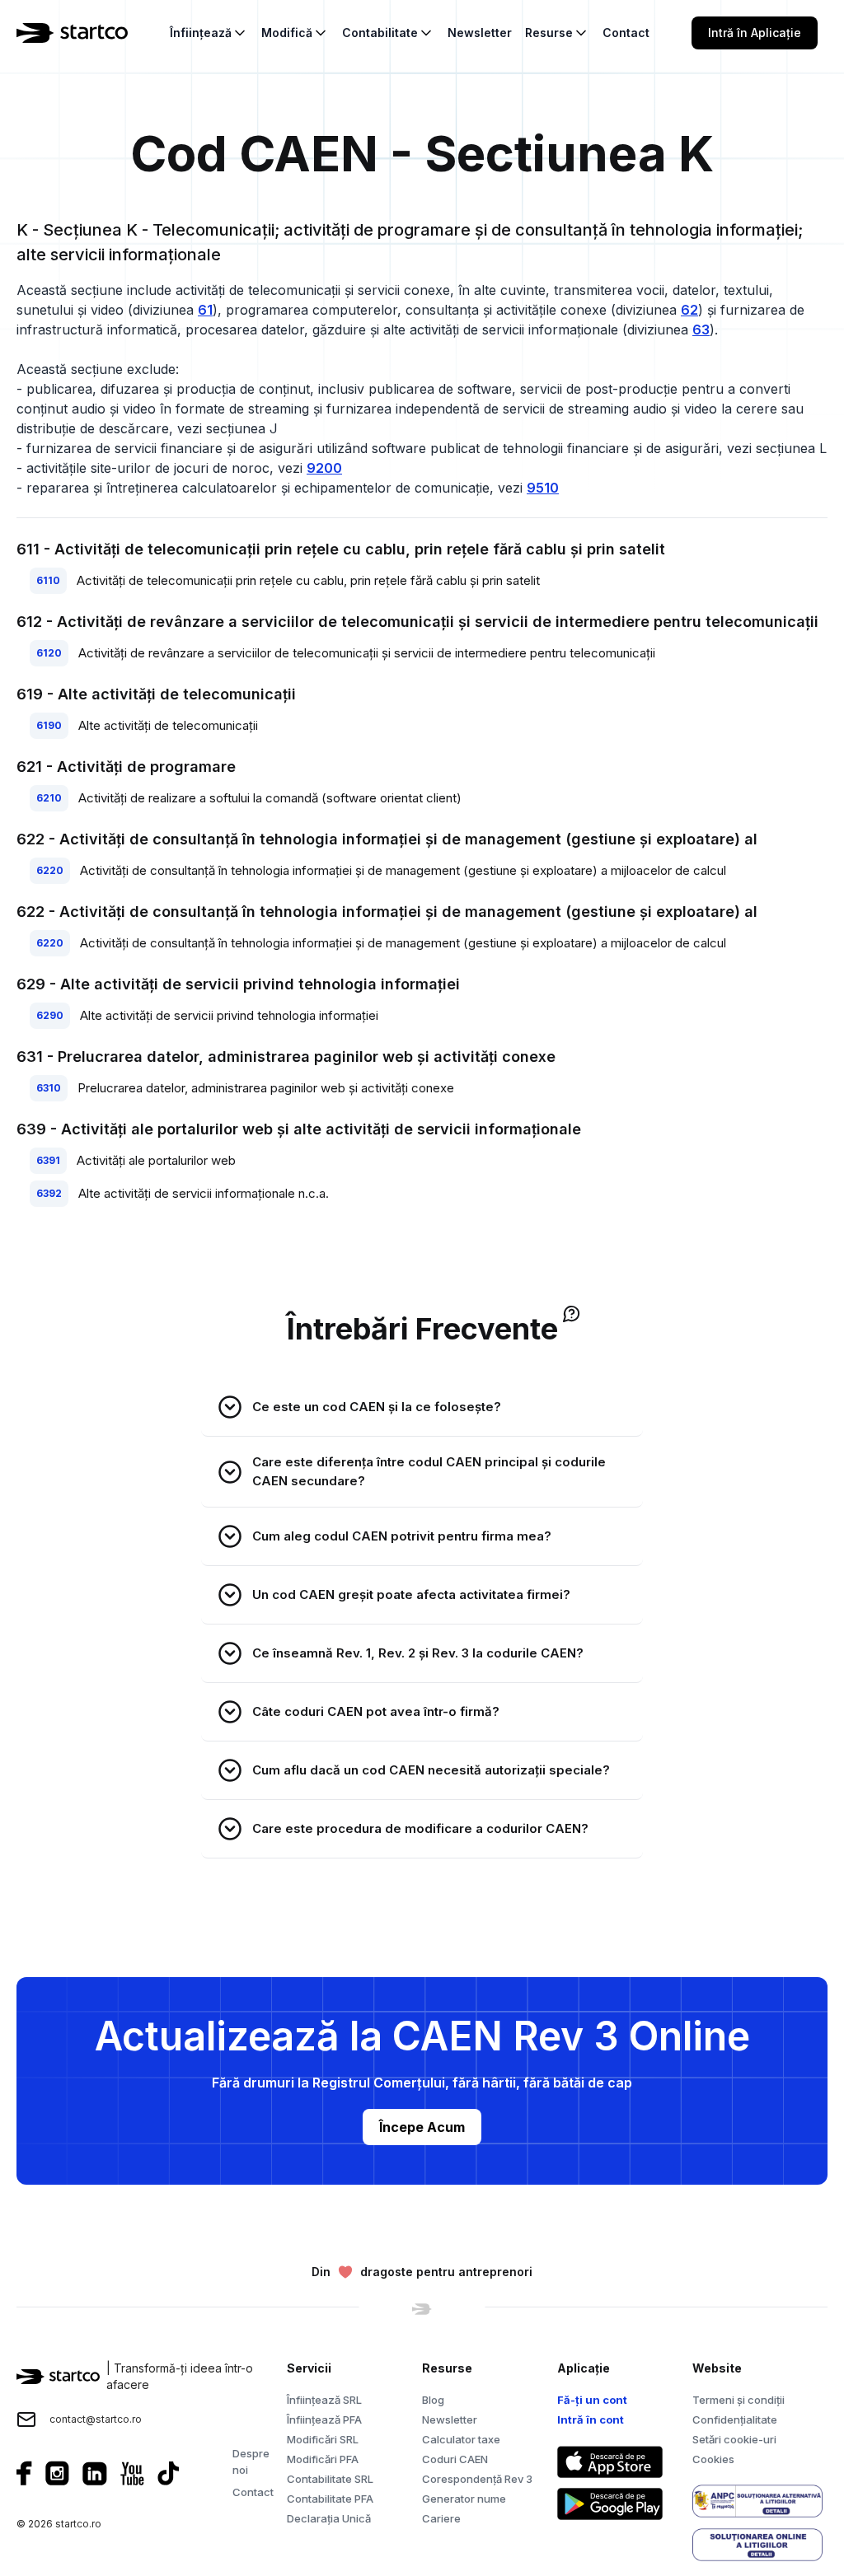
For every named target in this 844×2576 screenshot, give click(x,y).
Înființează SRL (324, 2400)
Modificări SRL (323, 2439)
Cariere (441, 2518)
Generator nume (464, 2499)
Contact (253, 2492)
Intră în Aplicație (755, 33)
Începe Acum (422, 2127)
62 (689, 310)
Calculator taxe (461, 2439)
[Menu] (837, 33)
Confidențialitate (735, 2419)
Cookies (713, 2459)
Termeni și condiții (738, 2400)
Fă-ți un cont (592, 2400)
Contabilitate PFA (330, 2499)
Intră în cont (591, 2419)
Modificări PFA (323, 2459)
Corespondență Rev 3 (477, 2479)
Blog (433, 2400)
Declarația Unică (329, 2518)
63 (701, 330)
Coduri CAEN (455, 2459)
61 (205, 310)
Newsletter (450, 2419)
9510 (543, 488)
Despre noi (251, 2461)
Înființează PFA (324, 2419)
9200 (324, 468)
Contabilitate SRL (330, 2479)
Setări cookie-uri (734, 2439)
